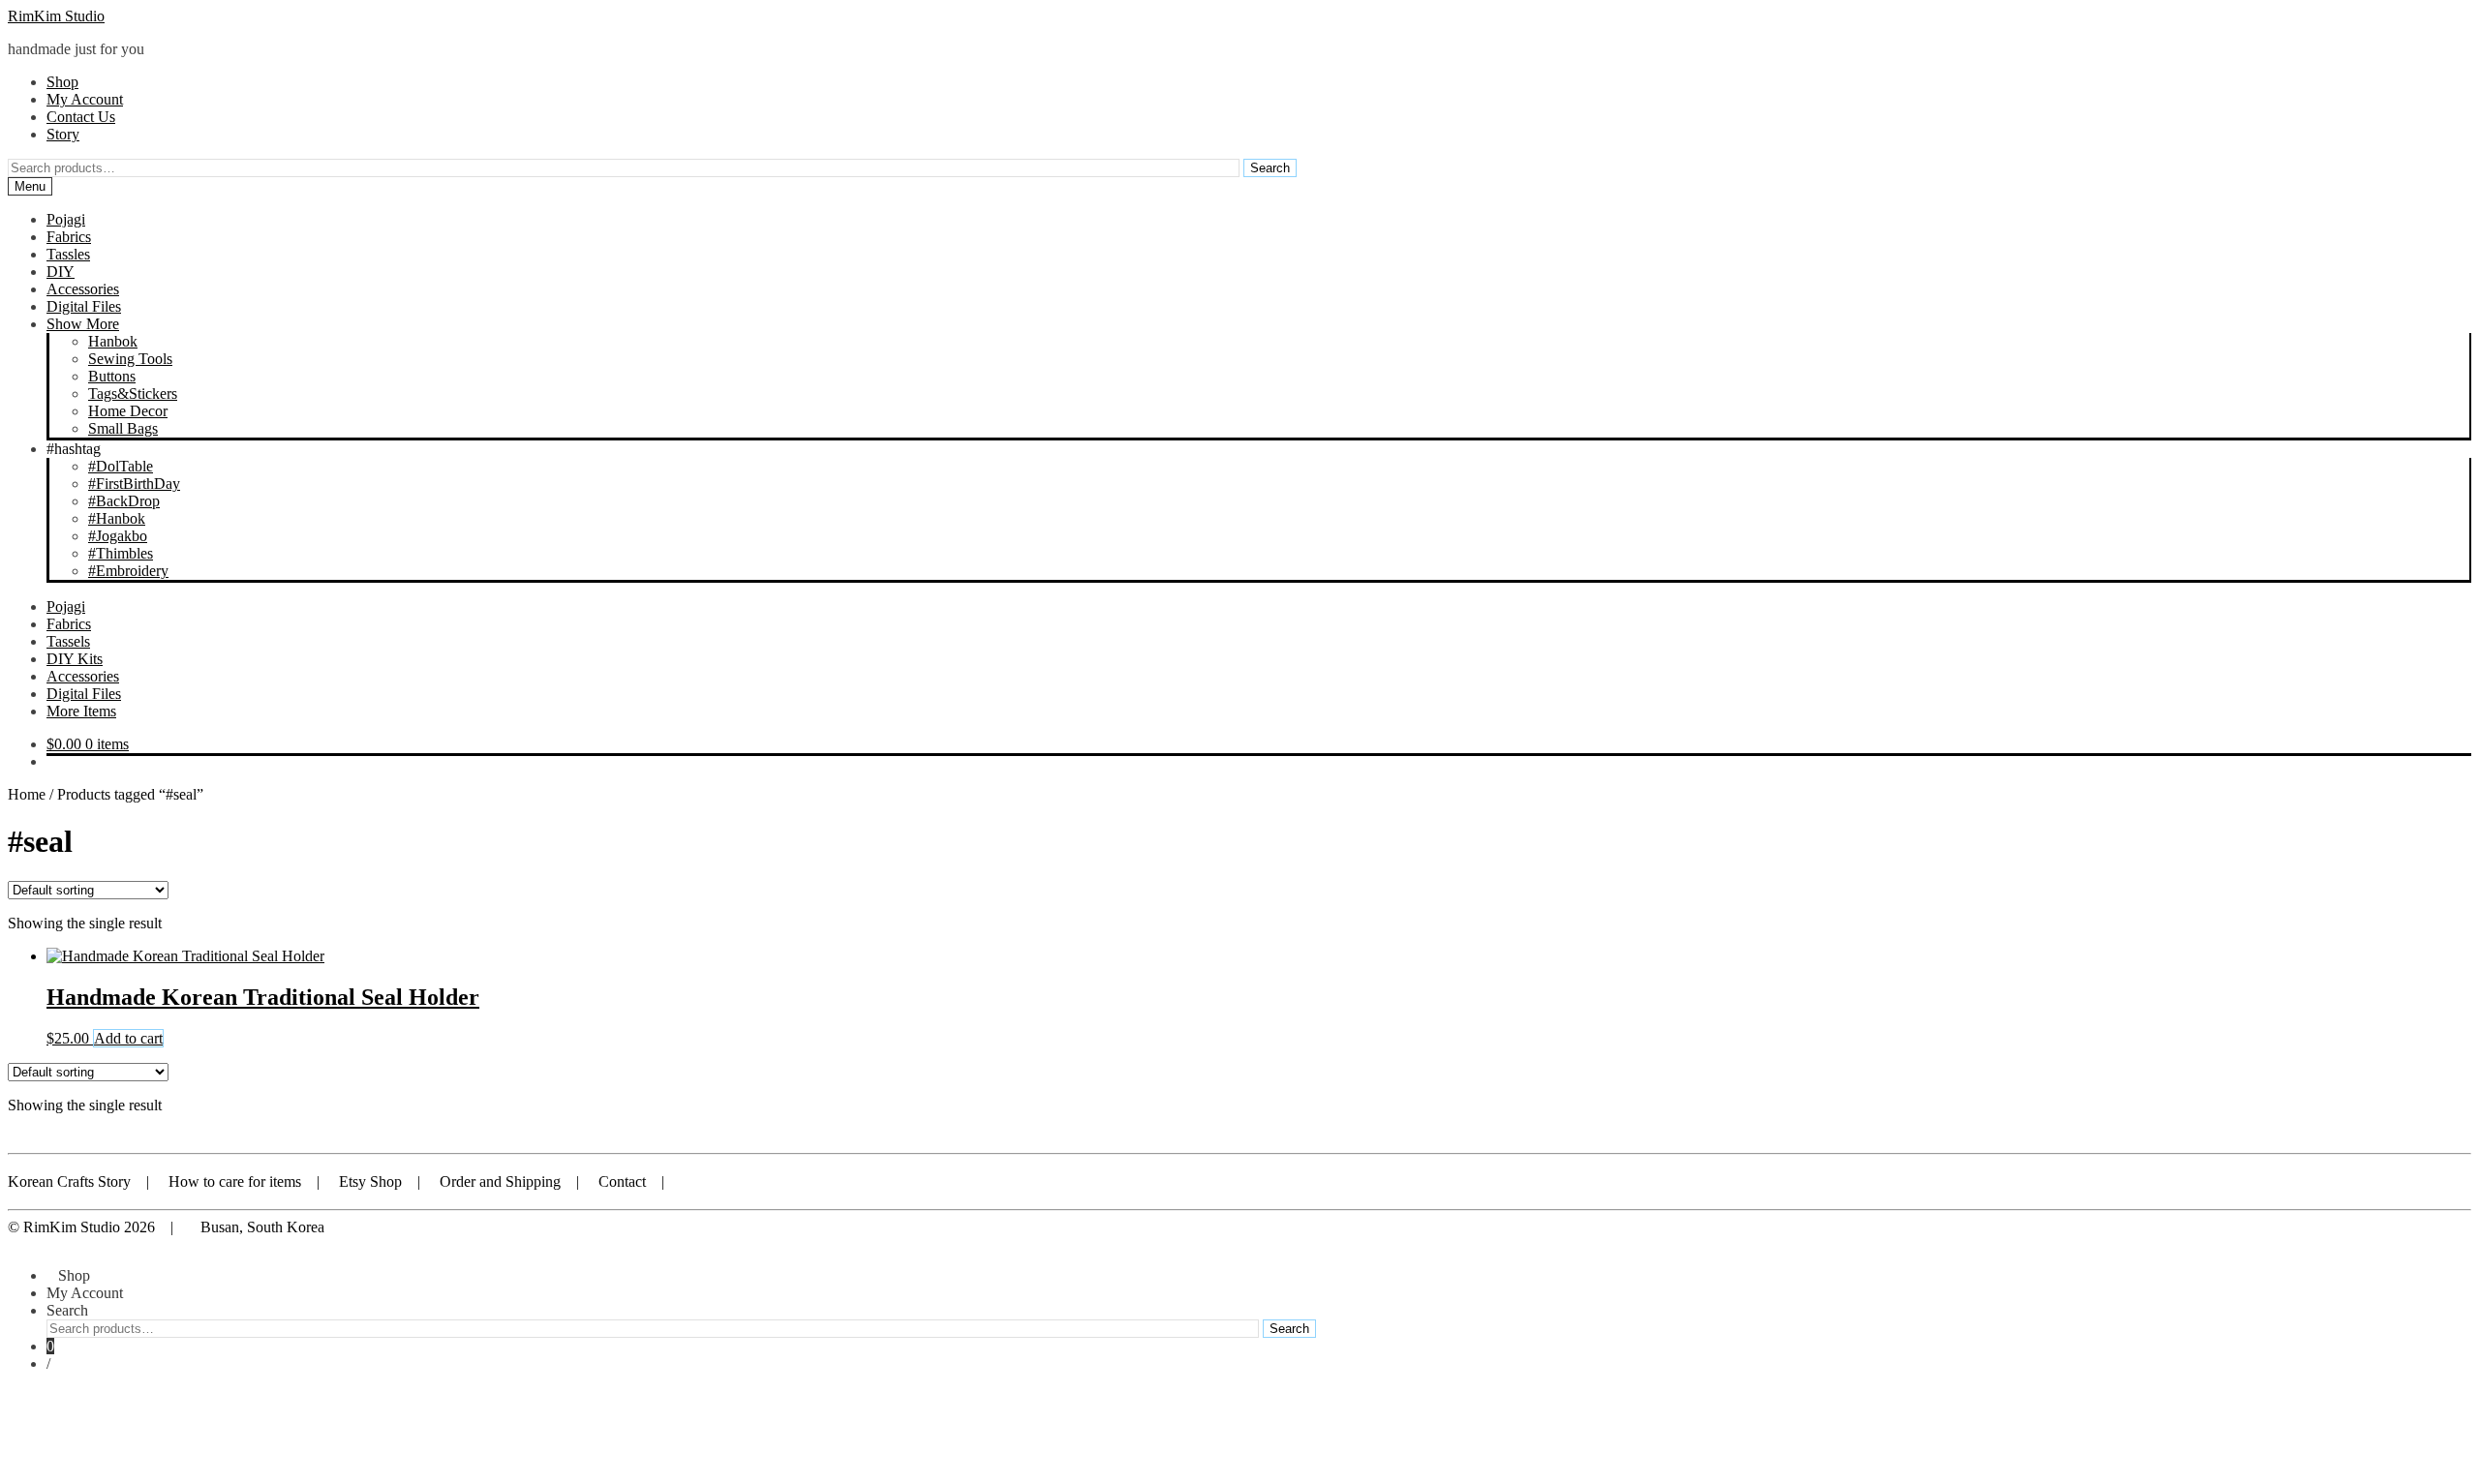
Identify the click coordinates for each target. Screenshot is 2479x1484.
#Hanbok (117, 518)
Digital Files (84, 306)
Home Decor (128, 411)
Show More (83, 324)
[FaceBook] (757, 1181)
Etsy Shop (370, 1181)
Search (1270, 168)
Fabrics (69, 237)
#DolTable (121, 466)
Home (27, 794)
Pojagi (66, 219)
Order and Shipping (500, 1181)
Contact (622, 1181)
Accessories (83, 289)
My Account (85, 99)
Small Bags (123, 428)
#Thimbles (121, 553)
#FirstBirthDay (134, 484)
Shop (62, 82)
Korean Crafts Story (69, 1181)
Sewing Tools (130, 359)
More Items (81, 711)
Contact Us (81, 117)
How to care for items (235, 1181)
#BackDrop (124, 501)
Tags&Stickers (133, 394)
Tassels (68, 641)
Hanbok (113, 341)
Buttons (112, 376)
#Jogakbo (118, 536)
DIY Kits (75, 659)
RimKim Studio (56, 16)
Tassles (68, 254)
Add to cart (128, 1038)
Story (63, 134)
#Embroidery (128, 571)
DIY (61, 272)
